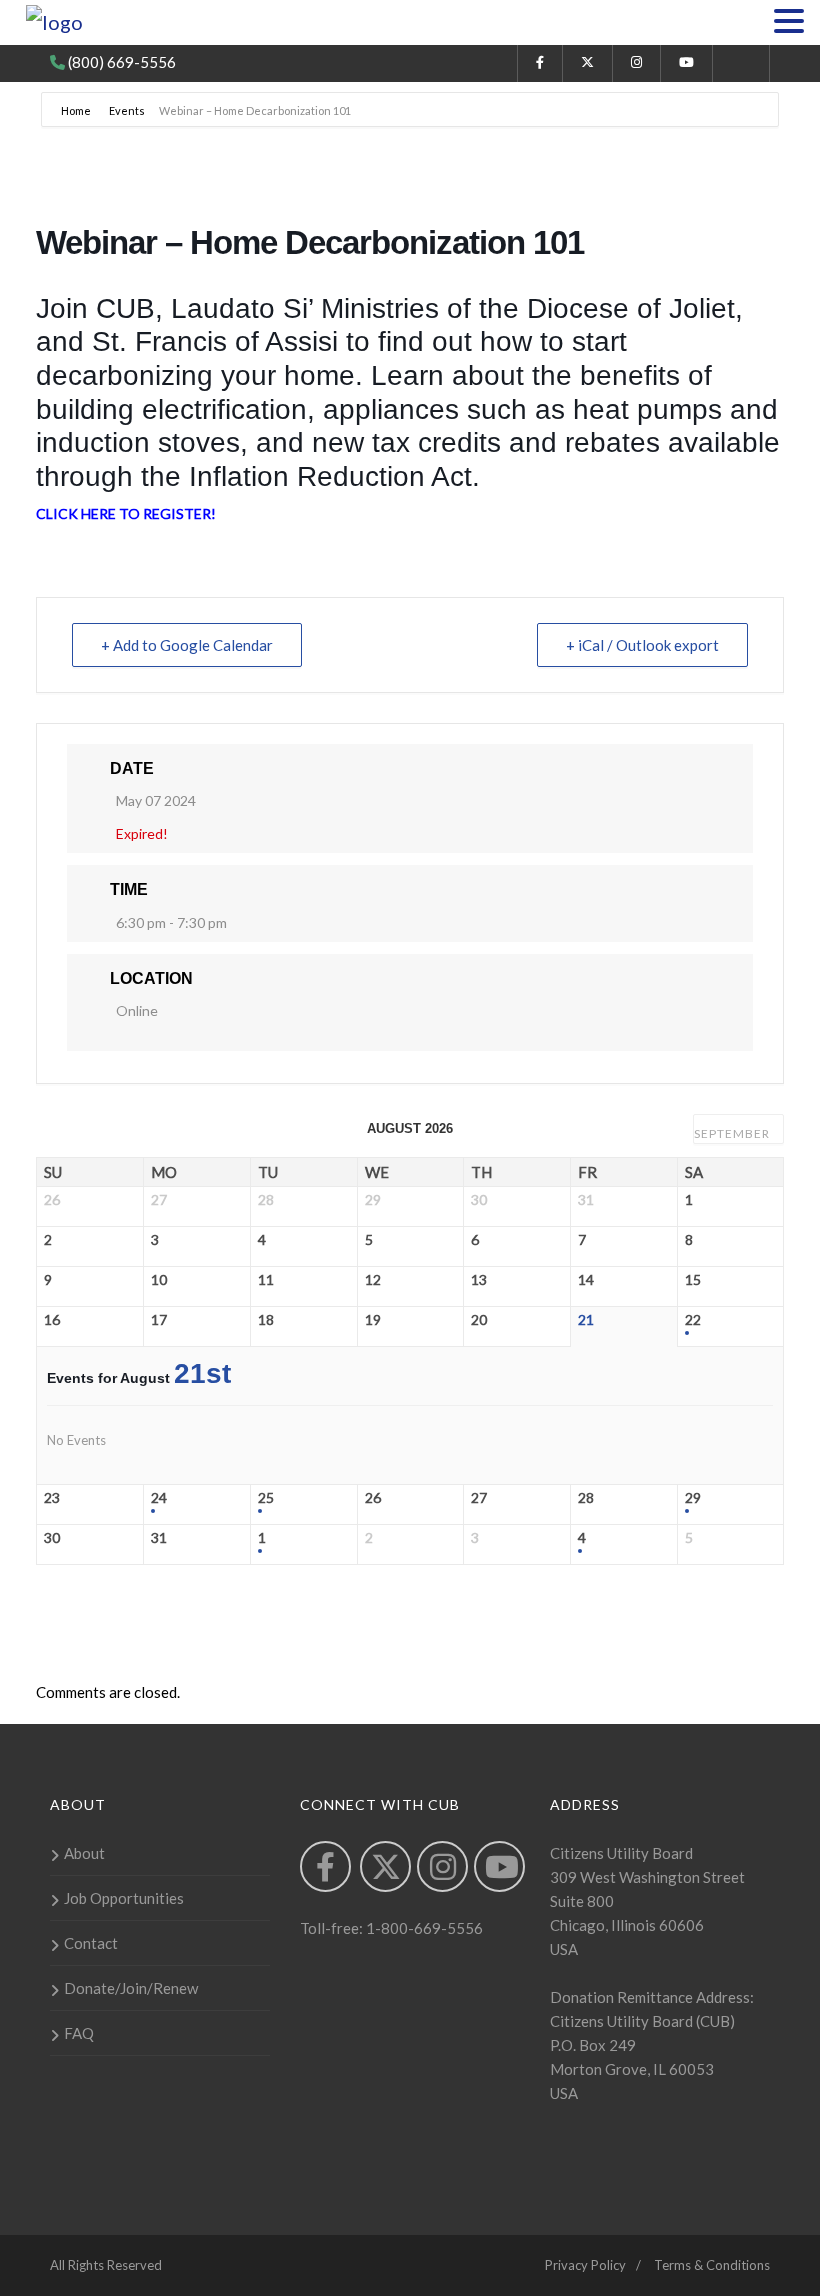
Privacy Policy (585, 2265)
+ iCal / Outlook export (642, 645)
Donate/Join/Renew (131, 1988)
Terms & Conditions (712, 2265)
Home (77, 110)
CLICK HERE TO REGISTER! (126, 513)
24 (159, 1498)
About (84, 1853)
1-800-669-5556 (423, 1928)
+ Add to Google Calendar (187, 645)
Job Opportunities (124, 1898)
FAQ (79, 2033)
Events (127, 110)
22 (693, 1320)
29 (693, 1498)
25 (266, 1498)
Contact (91, 1943)
